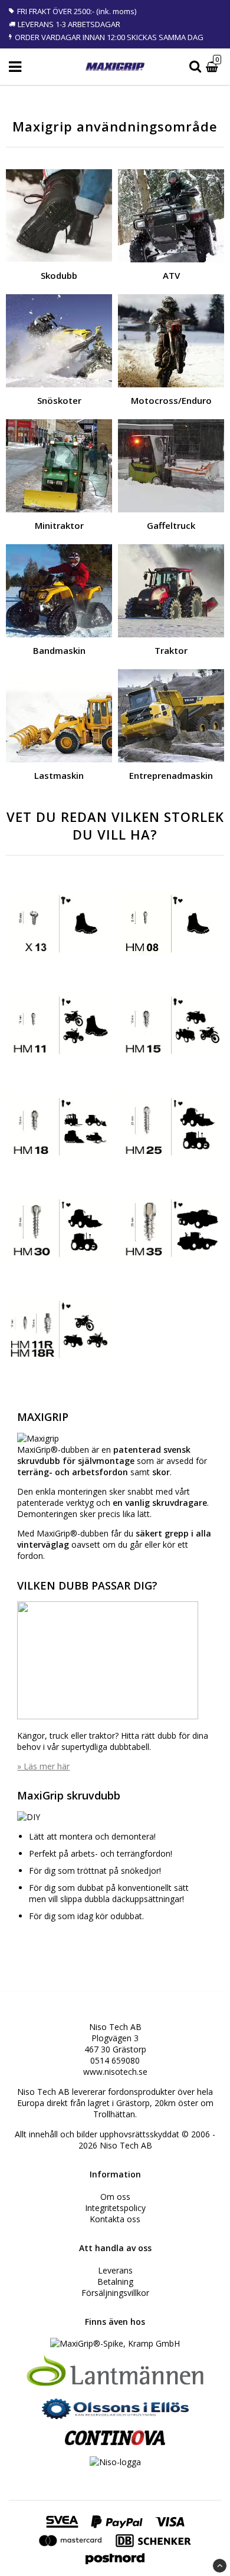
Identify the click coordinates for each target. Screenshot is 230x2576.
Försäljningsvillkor (115, 2293)
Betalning (115, 2281)
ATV (171, 275)
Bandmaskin (59, 650)
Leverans (115, 2270)
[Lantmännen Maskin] (115, 2384)
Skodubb (59, 275)
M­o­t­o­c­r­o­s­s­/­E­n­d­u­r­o (171, 400)
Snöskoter (59, 400)
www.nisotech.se (115, 2072)
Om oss (115, 2197)
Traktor (171, 650)
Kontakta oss (115, 2219)
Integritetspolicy (115, 2208)
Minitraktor (59, 525)
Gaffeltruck (171, 525)
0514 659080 (115, 2060)
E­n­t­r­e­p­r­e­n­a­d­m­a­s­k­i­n (171, 775)
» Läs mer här (43, 1766)
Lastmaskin (59, 775)
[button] (213, 67)
